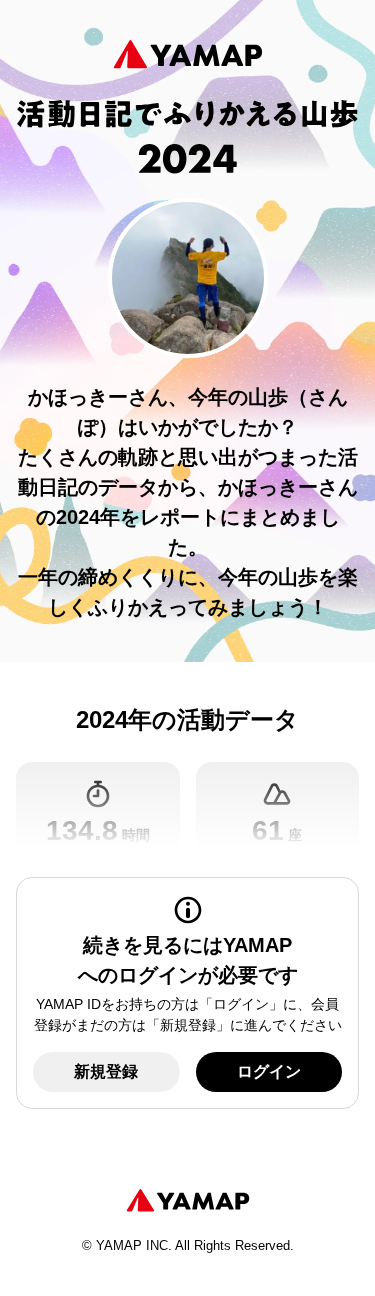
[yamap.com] (188, 1201)
